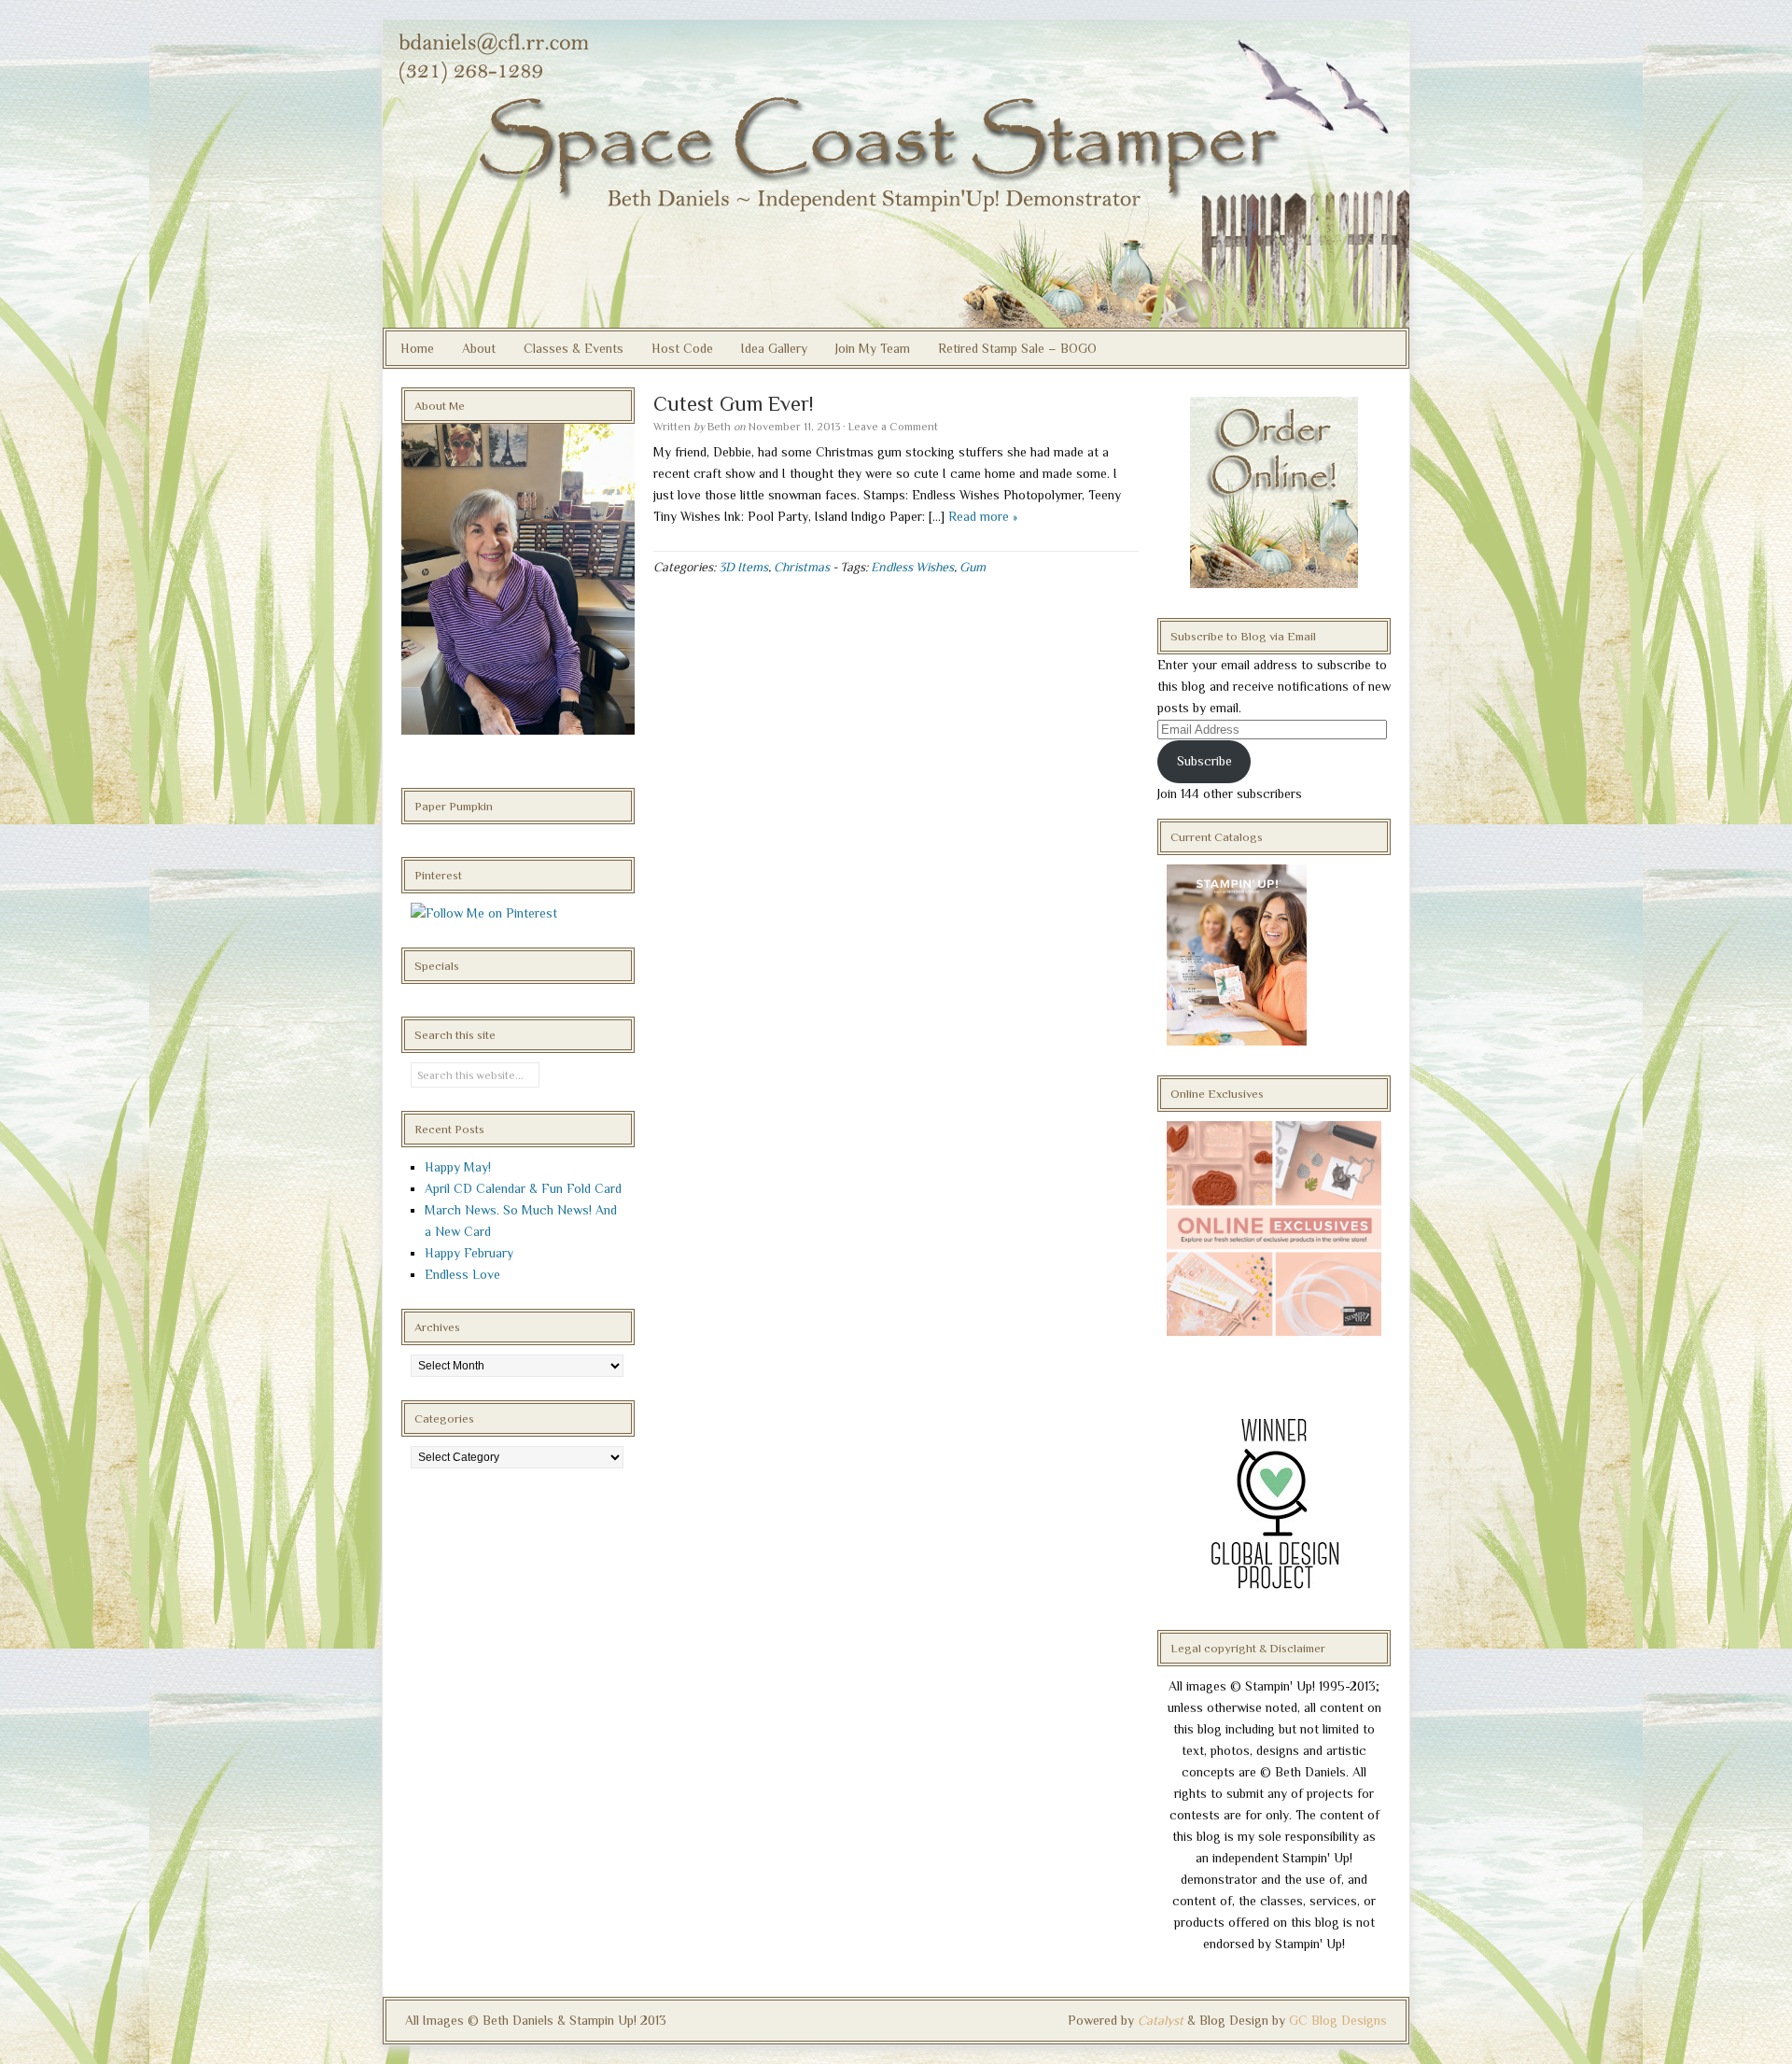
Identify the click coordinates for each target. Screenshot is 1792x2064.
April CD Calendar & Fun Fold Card (523, 1188)
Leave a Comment (893, 427)
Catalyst (1161, 2020)
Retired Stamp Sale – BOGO (1017, 348)
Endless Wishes (912, 567)
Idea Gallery (774, 348)
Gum (973, 567)
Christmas (802, 567)
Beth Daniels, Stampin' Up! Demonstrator (896, 174)
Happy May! (458, 1167)
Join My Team (873, 348)
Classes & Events (574, 348)
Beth (719, 427)
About (479, 348)
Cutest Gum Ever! (733, 404)
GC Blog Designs (1338, 2020)
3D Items (743, 567)
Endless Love (462, 1274)
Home (417, 348)
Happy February (469, 1253)
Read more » (983, 516)
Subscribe (1204, 761)
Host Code (682, 348)
